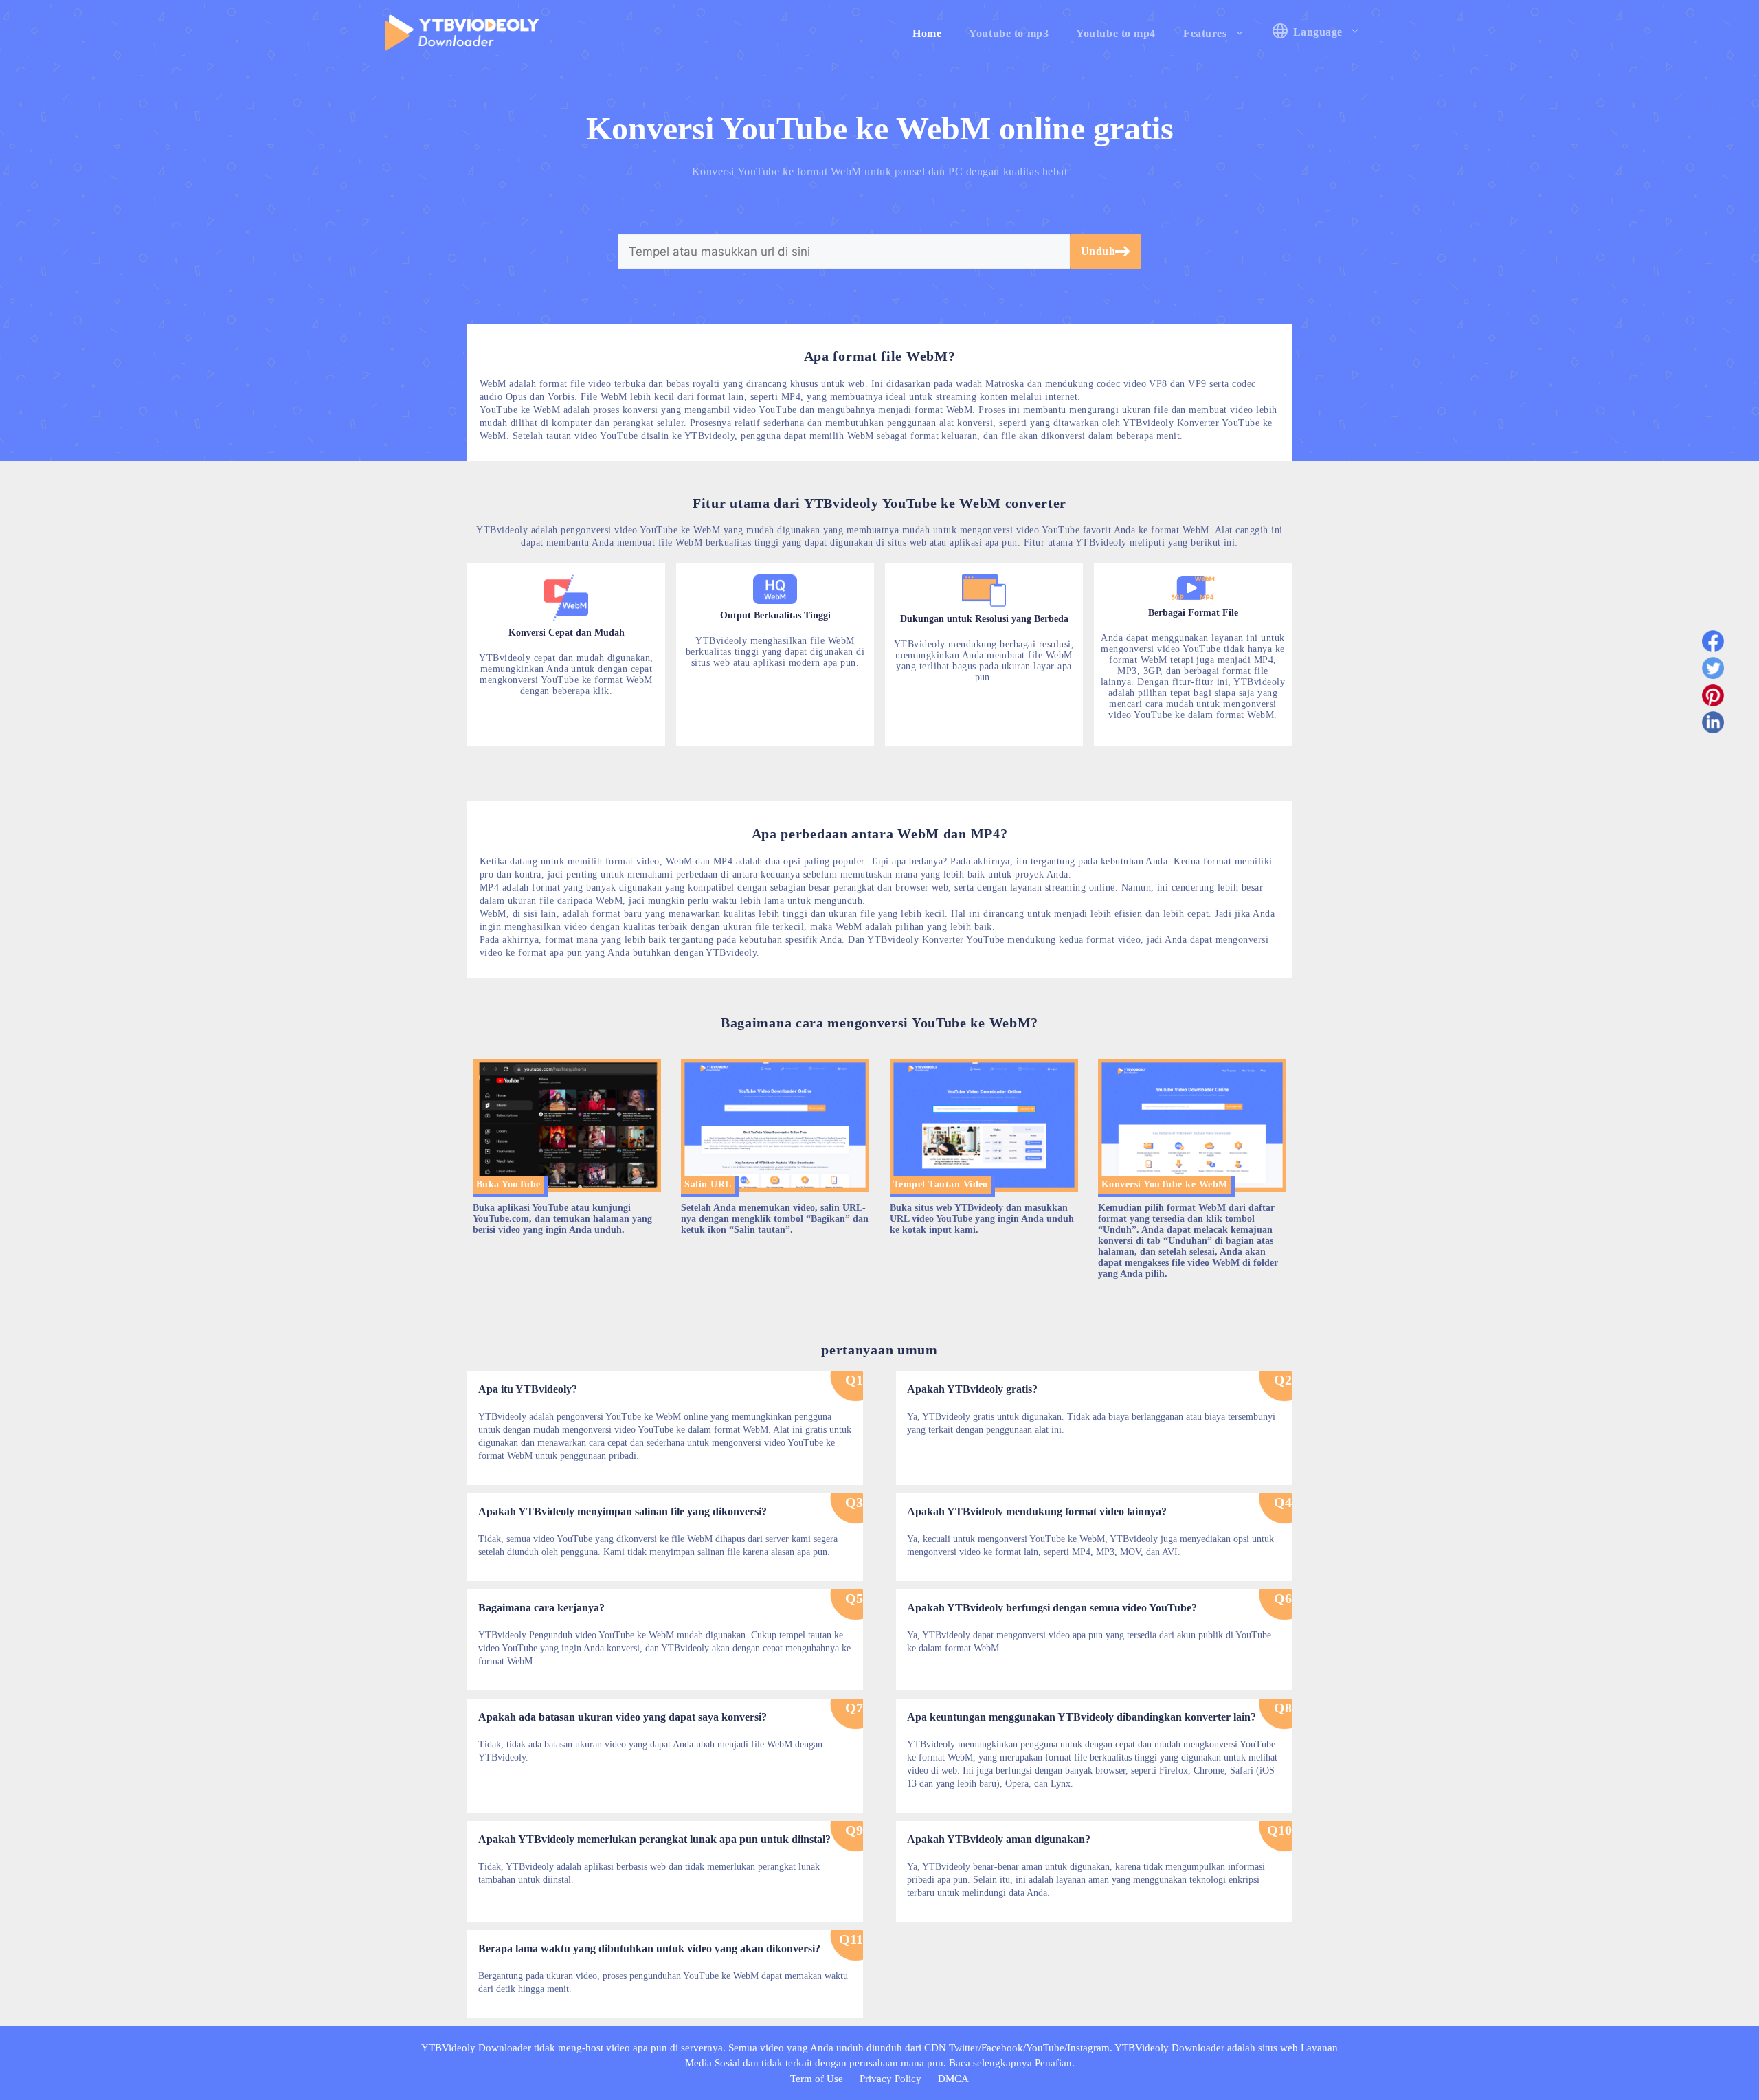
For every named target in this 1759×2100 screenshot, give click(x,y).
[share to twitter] (1713, 671)
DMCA (953, 2079)
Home (927, 33)
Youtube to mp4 (1116, 33)
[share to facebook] (1713, 644)
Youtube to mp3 (1009, 33)
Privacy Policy (890, 2079)
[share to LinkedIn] (1713, 725)
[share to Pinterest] (1713, 698)
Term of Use (817, 2079)
